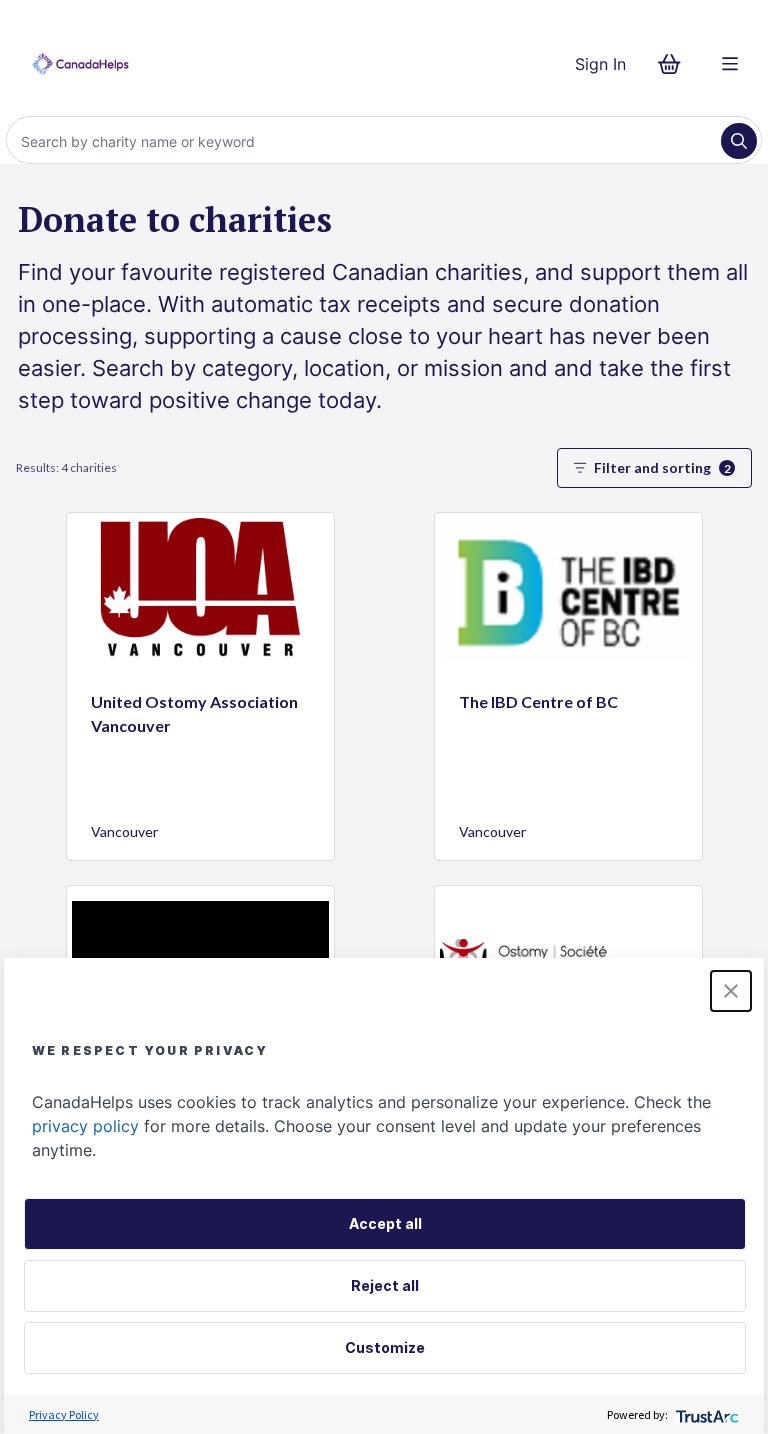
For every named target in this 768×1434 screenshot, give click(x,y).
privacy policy (85, 1126)
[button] (731, 991)
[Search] (739, 141)
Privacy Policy (64, 1414)
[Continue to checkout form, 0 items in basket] (675, 64)
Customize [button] (385, 1347)
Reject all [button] (385, 1285)
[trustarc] (705, 1414)
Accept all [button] (385, 1223)
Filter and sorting (662, 467)
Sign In (600, 64)
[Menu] (730, 64)
